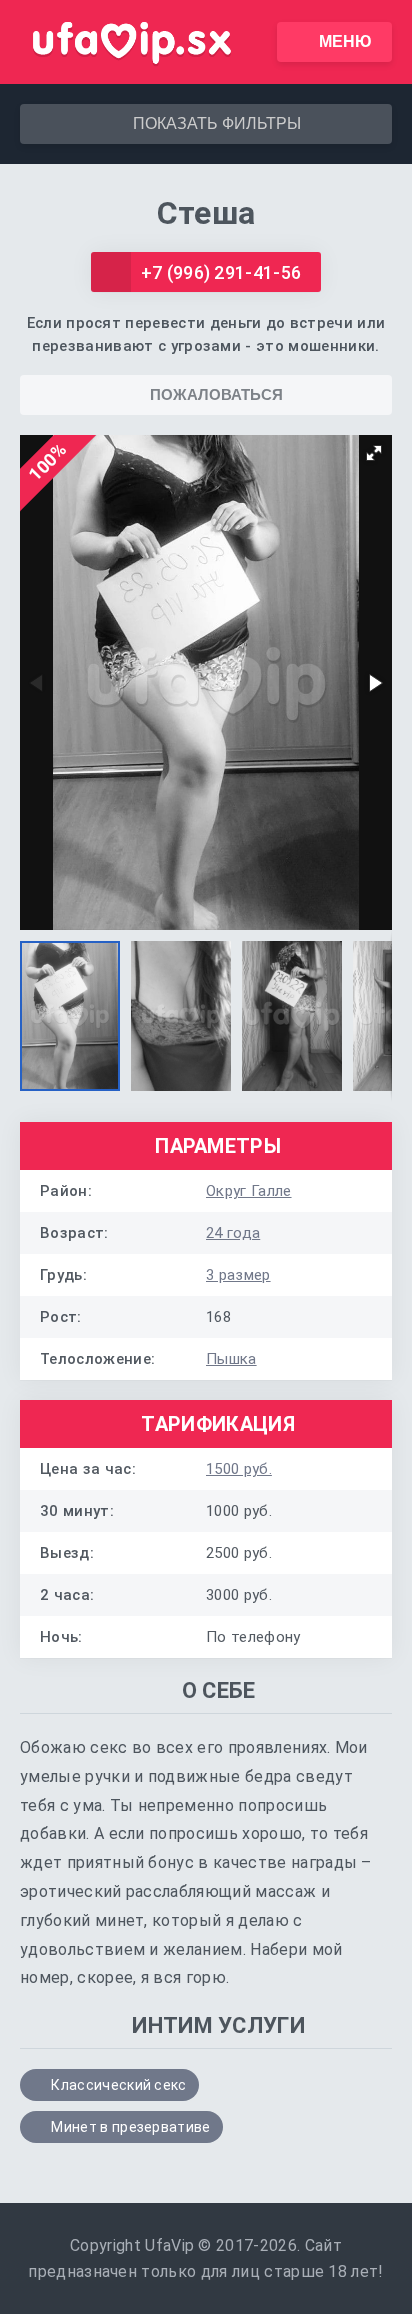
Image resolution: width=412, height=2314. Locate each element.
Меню (345, 41)
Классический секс (118, 2085)
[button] (374, 453)
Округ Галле (249, 1191)
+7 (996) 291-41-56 (221, 272)
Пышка (231, 1359)
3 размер (238, 1275)
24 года (233, 1233)
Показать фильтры (217, 123)
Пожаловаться (216, 394)
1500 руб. (239, 1469)
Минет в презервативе (130, 2127)
